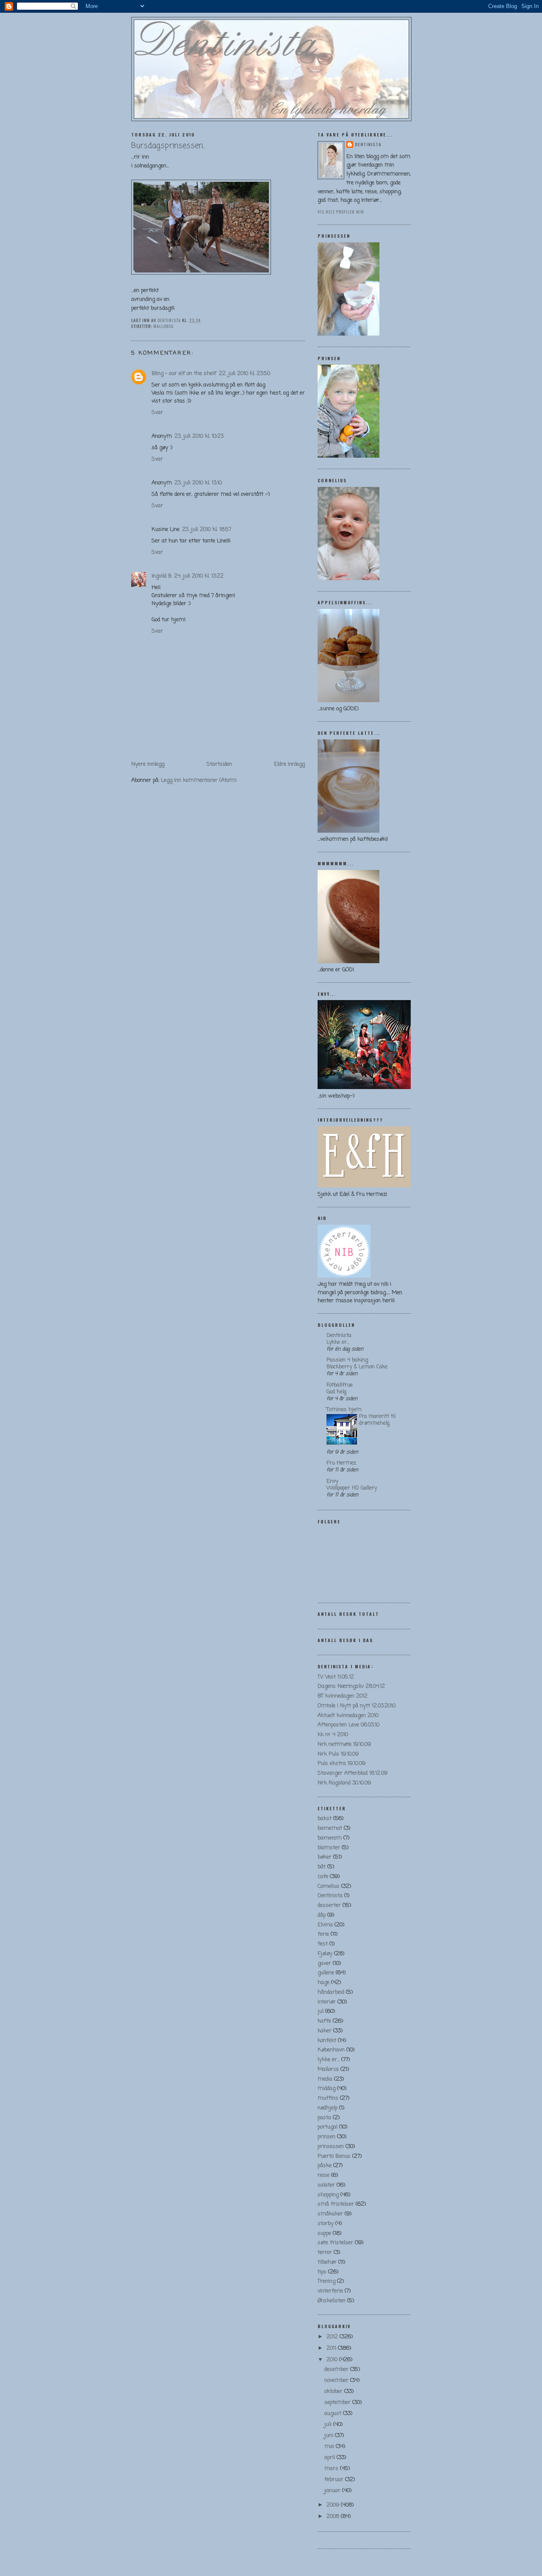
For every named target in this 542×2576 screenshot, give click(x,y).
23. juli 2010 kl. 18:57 (207, 529)
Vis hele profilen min (341, 212)
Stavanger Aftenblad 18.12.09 (353, 1773)
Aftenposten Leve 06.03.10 (348, 1725)
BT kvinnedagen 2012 (343, 1696)
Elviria (325, 1925)
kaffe (324, 2021)
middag (326, 2088)
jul (321, 2011)
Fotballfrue (340, 1385)
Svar (157, 413)
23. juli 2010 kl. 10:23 (199, 436)
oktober (334, 2391)
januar (333, 2491)
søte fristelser (335, 2243)
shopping (328, 2195)
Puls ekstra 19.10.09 (342, 1763)
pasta (324, 2118)
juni (330, 2436)
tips (322, 2272)
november (337, 2380)
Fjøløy (325, 1954)
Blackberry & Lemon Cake (357, 1367)
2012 (333, 2337)
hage (324, 1983)
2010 (333, 2360)
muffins (328, 2098)
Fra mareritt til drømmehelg (377, 1420)
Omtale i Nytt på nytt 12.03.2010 (357, 1706)
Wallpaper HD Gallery (352, 1488)
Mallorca (163, 326)
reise (324, 2175)
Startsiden (219, 764)
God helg (336, 1392)
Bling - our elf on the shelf (184, 374)
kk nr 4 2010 (333, 1735)
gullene (326, 1973)
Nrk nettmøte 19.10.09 (344, 1744)
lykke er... (329, 2060)
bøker (325, 1857)
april (330, 2458)
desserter (329, 1905)
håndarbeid (331, 1992)
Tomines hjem (344, 1410)
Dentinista (368, 144)
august (334, 2413)
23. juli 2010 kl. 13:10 (198, 483)
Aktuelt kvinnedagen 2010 (348, 1716)
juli (329, 2425)
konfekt (327, 2041)
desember (337, 2369)
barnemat (330, 1828)
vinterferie (330, 2291)
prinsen (326, 2137)
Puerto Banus (334, 2156)
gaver (324, 1963)
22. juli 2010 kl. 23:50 (245, 374)
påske (325, 2166)
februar (335, 2480)
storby (326, 2224)
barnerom (330, 1838)
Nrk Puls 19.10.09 (338, 1754)
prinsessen (331, 2147)
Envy (332, 1481)
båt (322, 1867)
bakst (325, 1819)
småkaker (330, 2214)
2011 (332, 2348)
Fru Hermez (341, 1463)
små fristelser (336, 2204)
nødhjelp (328, 2108)
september (338, 2402)
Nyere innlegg (148, 764)
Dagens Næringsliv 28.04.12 (351, 1686)
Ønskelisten (332, 2301)
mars (332, 2469)
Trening (326, 2281)
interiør (327, 2002)
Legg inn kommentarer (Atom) (199, 780)
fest (323, 1944)
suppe (324, 2233)
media (325, 2079)
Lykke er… (338, 1342)
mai (330, 2447)
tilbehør (327, 2262)
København (331, 2050)
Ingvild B (162, 576)
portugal (328, 2127)
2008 (334, 2516)
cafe (323, 1877)
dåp (322, 1915)
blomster (329, 1848)
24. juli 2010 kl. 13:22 (199, 576)
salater (326, 2185)
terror (325, 2252)
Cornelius (329, 1886)
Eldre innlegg (289, 764)
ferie (323, 1934)
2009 (334, 2505)
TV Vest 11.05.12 (336, 1677)
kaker (325, 2031)
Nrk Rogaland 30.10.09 (344, 1783)
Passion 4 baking (347, 1360)
